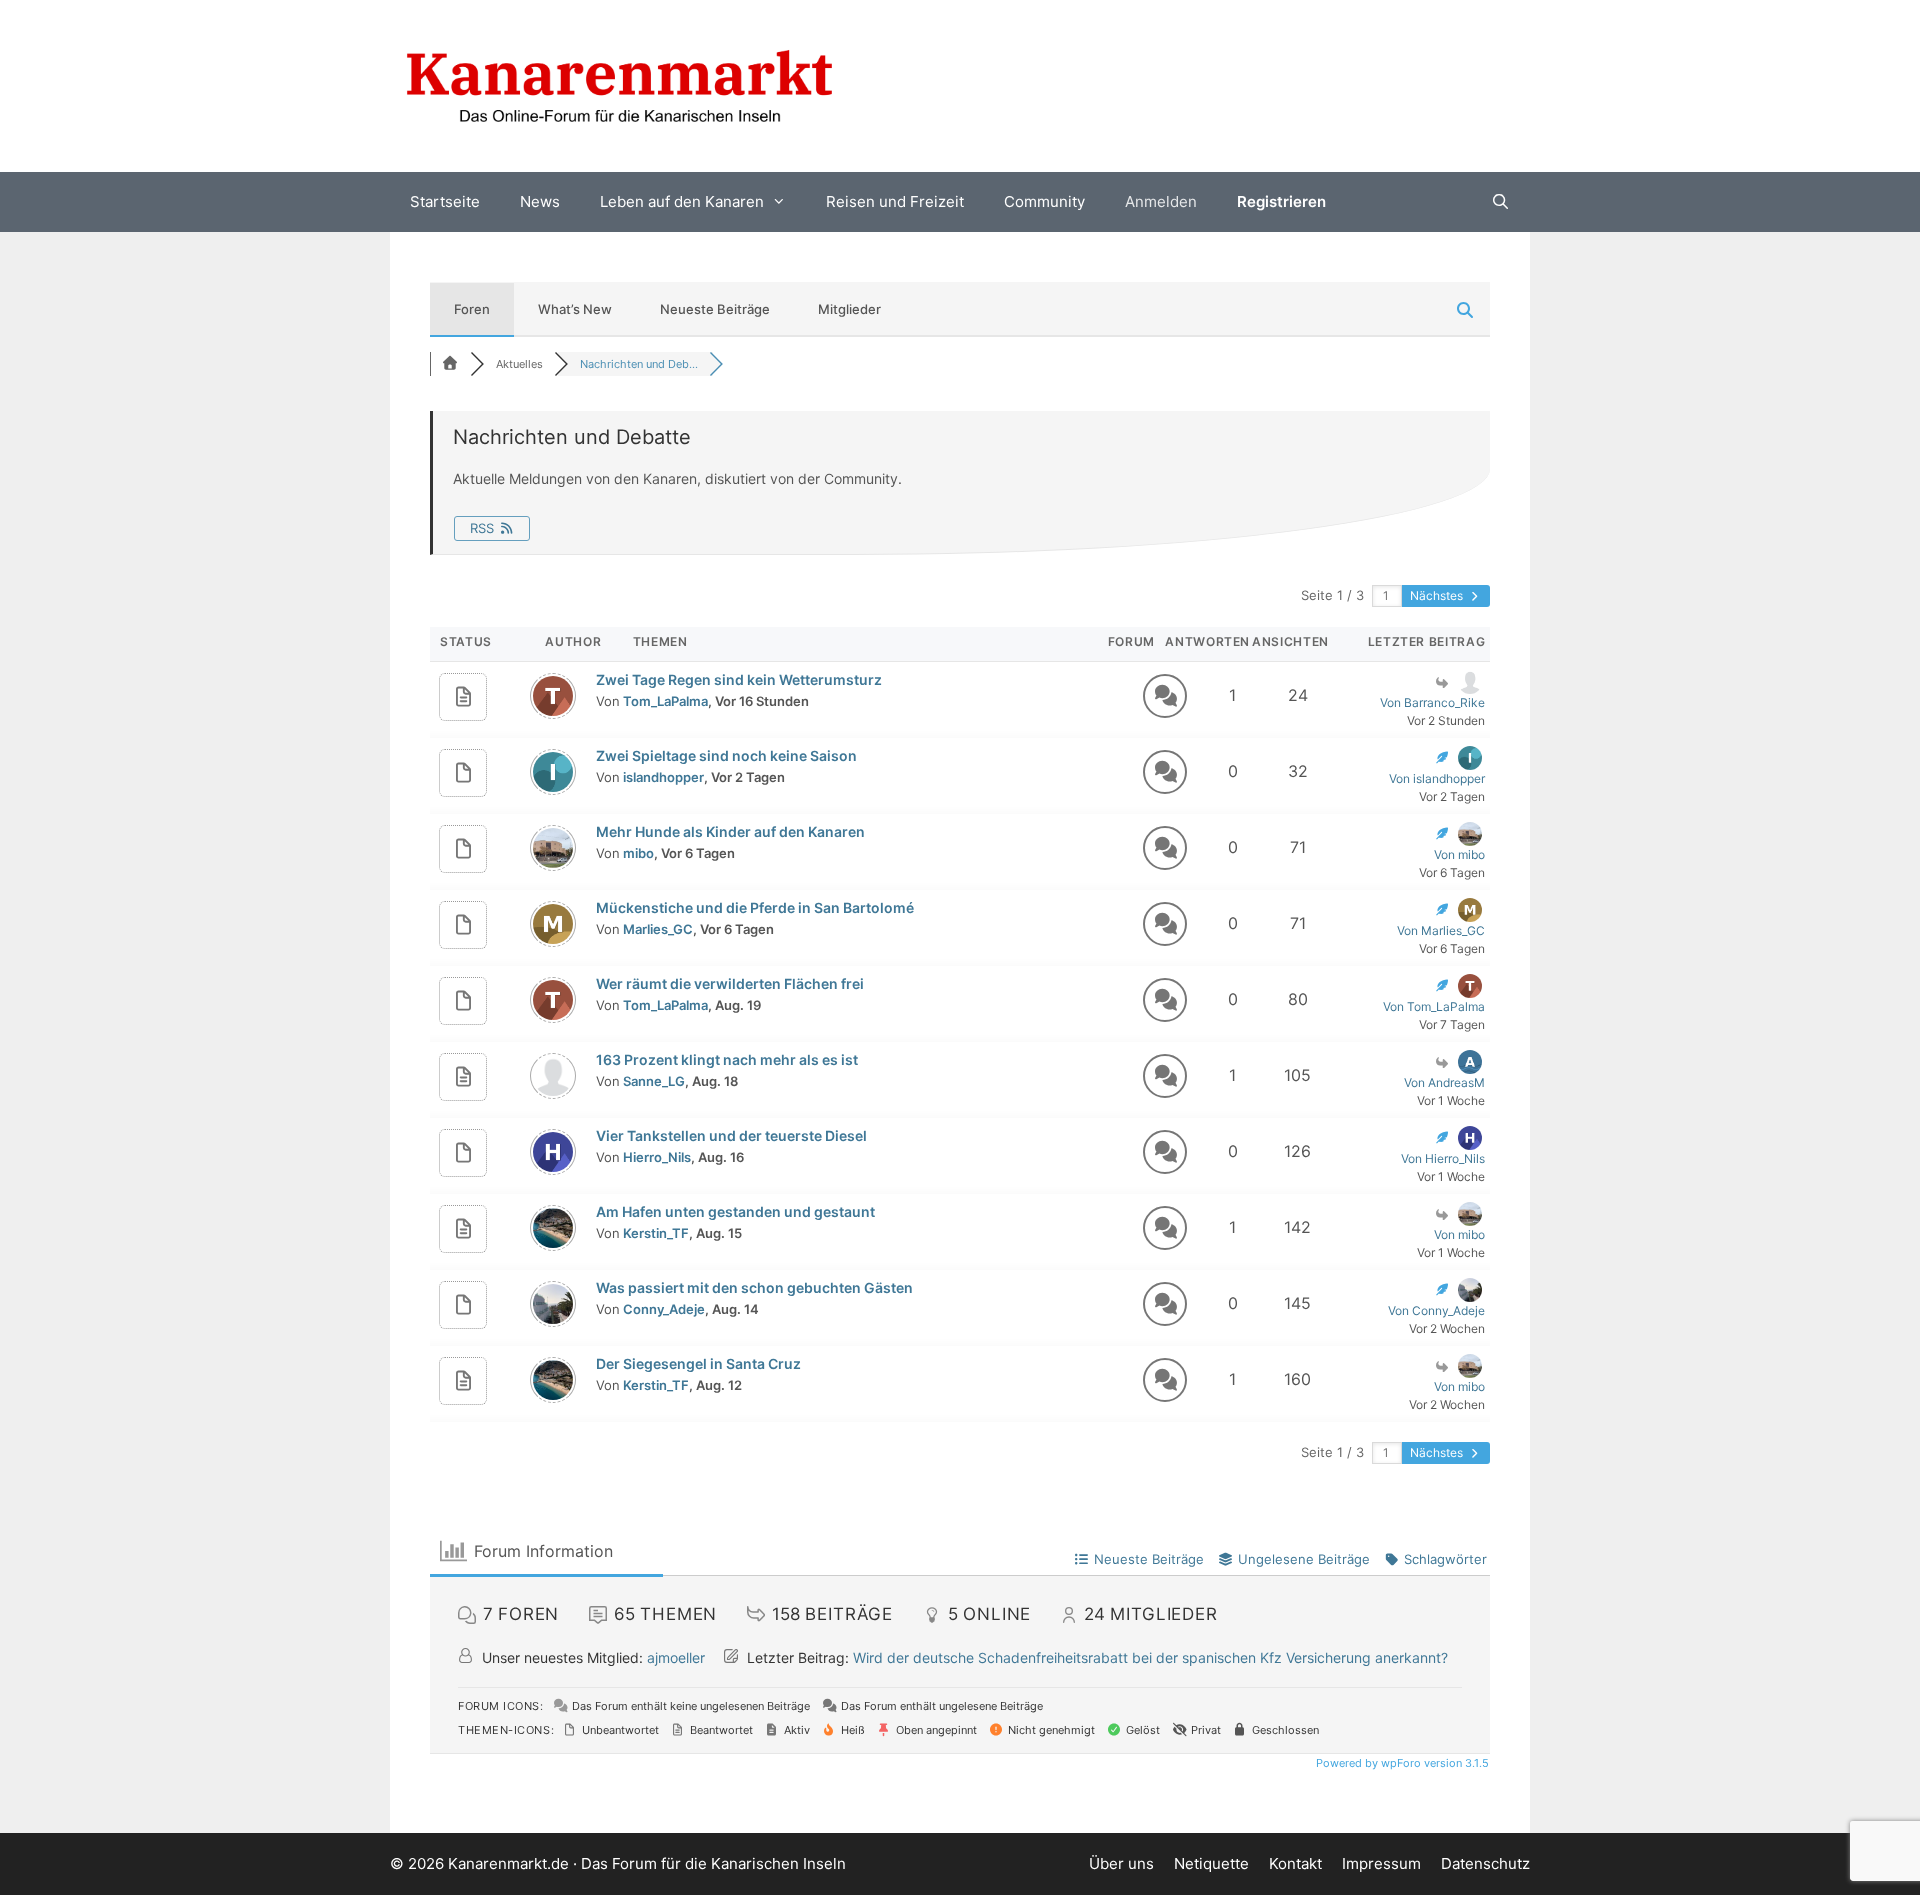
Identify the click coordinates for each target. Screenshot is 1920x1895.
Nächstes (1438, 595)
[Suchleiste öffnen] (1500, 202)
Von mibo (1459, 854)
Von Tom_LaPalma (1434, 1006)
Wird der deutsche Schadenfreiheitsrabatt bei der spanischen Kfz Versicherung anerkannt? (1150, 1657)
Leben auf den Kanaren (682, 201)
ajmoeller (676, 1657)
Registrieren (1281, 201)
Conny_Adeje (664, 1309)
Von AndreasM (1444, 1082)
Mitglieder (849, 309)
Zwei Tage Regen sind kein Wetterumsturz (739, 679)
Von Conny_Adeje (1436, 1310)
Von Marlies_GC (1441, 930)
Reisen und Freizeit (895, 201)
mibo (638, 853)
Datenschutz (1485, 1863)
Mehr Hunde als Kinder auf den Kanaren (730, 831)
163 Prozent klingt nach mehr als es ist (727, 1059)
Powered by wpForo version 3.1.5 (1401, 1763)
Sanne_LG (654, 1081)
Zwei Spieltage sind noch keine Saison (726, 755)
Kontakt (1295, 1863)
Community (1044, 201)
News (540, 201)
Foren (472, 309)
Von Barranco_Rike (1432, 702)
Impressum (1381, 1863)
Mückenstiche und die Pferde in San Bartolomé (755, 907)
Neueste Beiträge (715, 309)
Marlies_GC (658, 929)
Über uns (1121, 1863)
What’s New (575, 309)
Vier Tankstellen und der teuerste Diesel (731, 1135)
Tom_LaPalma (665, 701)
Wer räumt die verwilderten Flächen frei (730, 983)
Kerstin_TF (656, 1233)
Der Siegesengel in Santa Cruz (698, 1363)
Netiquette (1211, 1863)
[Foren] (450, 364)
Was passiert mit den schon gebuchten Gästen (754, 1287)
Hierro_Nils (657, 1157)
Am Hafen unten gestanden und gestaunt (735, 1211)
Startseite (445, 201)
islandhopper (663, 777)
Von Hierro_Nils (1443, 1158)
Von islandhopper (1437, 778)
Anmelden (1161, 201)
